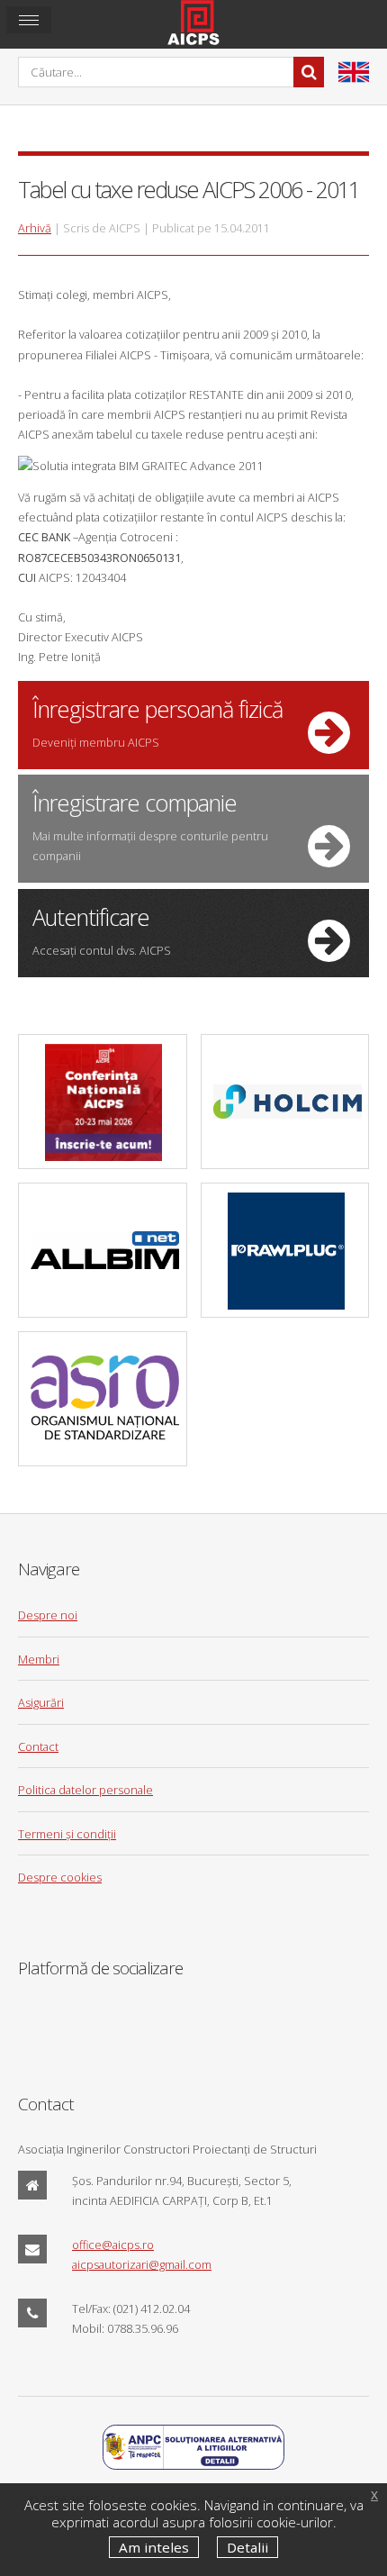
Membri (39, 1659)
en (354, 72)
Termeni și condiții (67, 1834)
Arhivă (35, 228)
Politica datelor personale (85, 1790)
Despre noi (48, 1615)
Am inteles (154, 2547)
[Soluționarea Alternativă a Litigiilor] (193, 2465)
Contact (38, 1746)
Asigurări (41, 1702)
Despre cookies (60, 1877)
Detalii (247, 2547)
